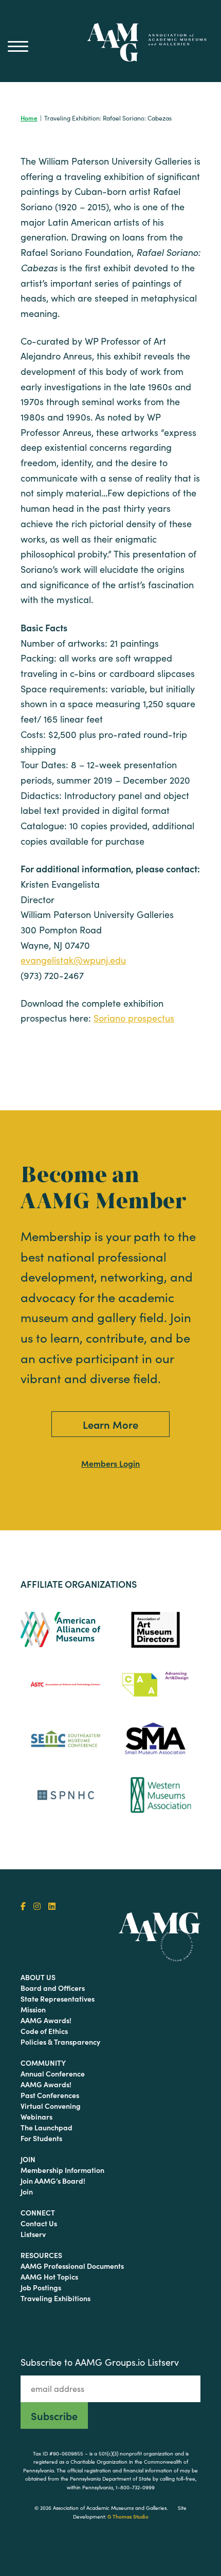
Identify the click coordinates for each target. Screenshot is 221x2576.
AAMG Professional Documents (72, 2266)
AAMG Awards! (46, 2020)
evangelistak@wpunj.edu (73, 960)
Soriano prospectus (134, 1018)
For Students (41, 2138)
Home (29, 118)
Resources (41, 2255)
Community (43, 2063)
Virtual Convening (51, 2106)
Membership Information (62, 2170)
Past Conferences (50, 2095)
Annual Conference (53, 2073)
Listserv (33, 2234)
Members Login (110, 1463)
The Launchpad (47, 2127)
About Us (38, 1977)
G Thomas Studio (128, 2517)
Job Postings (41, 2287)
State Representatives (58, 1999)
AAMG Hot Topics (49, 2277)
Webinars (36, 2116)
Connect (38, 2212)
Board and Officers (53, 1988)
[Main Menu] (18, 46)
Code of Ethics (44, 2031)
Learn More (110, 1424)
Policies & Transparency (60, 2042)
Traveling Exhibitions (56, 2298)
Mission (33, 2009)
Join (28, 2159)
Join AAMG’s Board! (53, 2181)
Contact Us (39, 2223)
